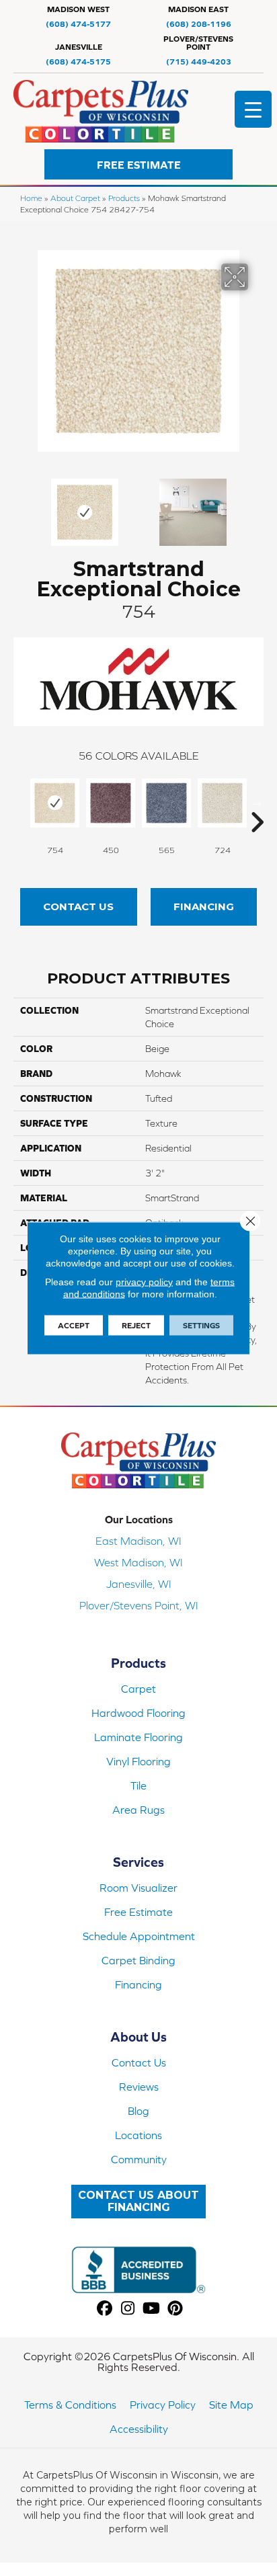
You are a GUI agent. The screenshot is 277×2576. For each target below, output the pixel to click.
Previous (20, 506)
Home (31, 198)
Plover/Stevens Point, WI (139, 1605)
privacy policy (144, 1282)
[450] (111, 803)
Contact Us (78, 907)
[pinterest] (175, 2309)
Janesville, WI (139, 1584)
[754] (55, 803)
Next (257, 506)
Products (124, 198)
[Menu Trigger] (253, 109)
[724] (222, 803)
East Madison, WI (138, 1541)
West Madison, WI (138, 1562)
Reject (136, 1326)
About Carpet (75, 198)
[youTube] (152, 2309)
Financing (204, 907)
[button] (138, 164)
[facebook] (105, 2309)
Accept (74, 1326)
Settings (201, 1326)
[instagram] (128, 2309)
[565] (166, 803)
